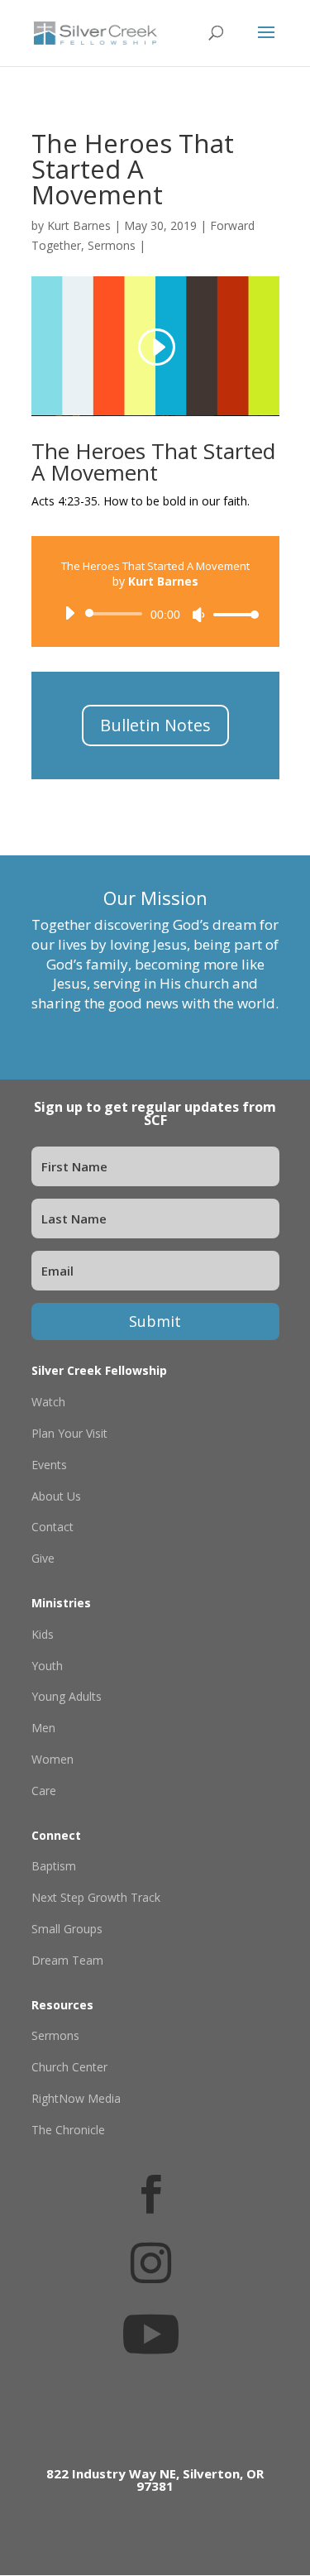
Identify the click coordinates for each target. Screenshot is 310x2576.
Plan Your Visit (69, 1433)
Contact (52, 1527)
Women (52, 1759)
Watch (48, 1402)
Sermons (112, 245)
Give (43, 1558)
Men (43, 1728)
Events (49, 1465)
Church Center (69, 2067)
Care (44, 1791)
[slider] (231, 614)
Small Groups (67, 1929)
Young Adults (67, 1696)
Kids (43, 1634)
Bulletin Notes (155, 725)
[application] (155, 614)
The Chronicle (68, 2130)
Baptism (54, 1866)
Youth (47, 1666)
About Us (56, 1496)
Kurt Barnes (79, 225)
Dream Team (67, 1960)
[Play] (69, 613)
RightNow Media (76, 2098)
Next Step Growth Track (96, 1897)
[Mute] (198, 615)
